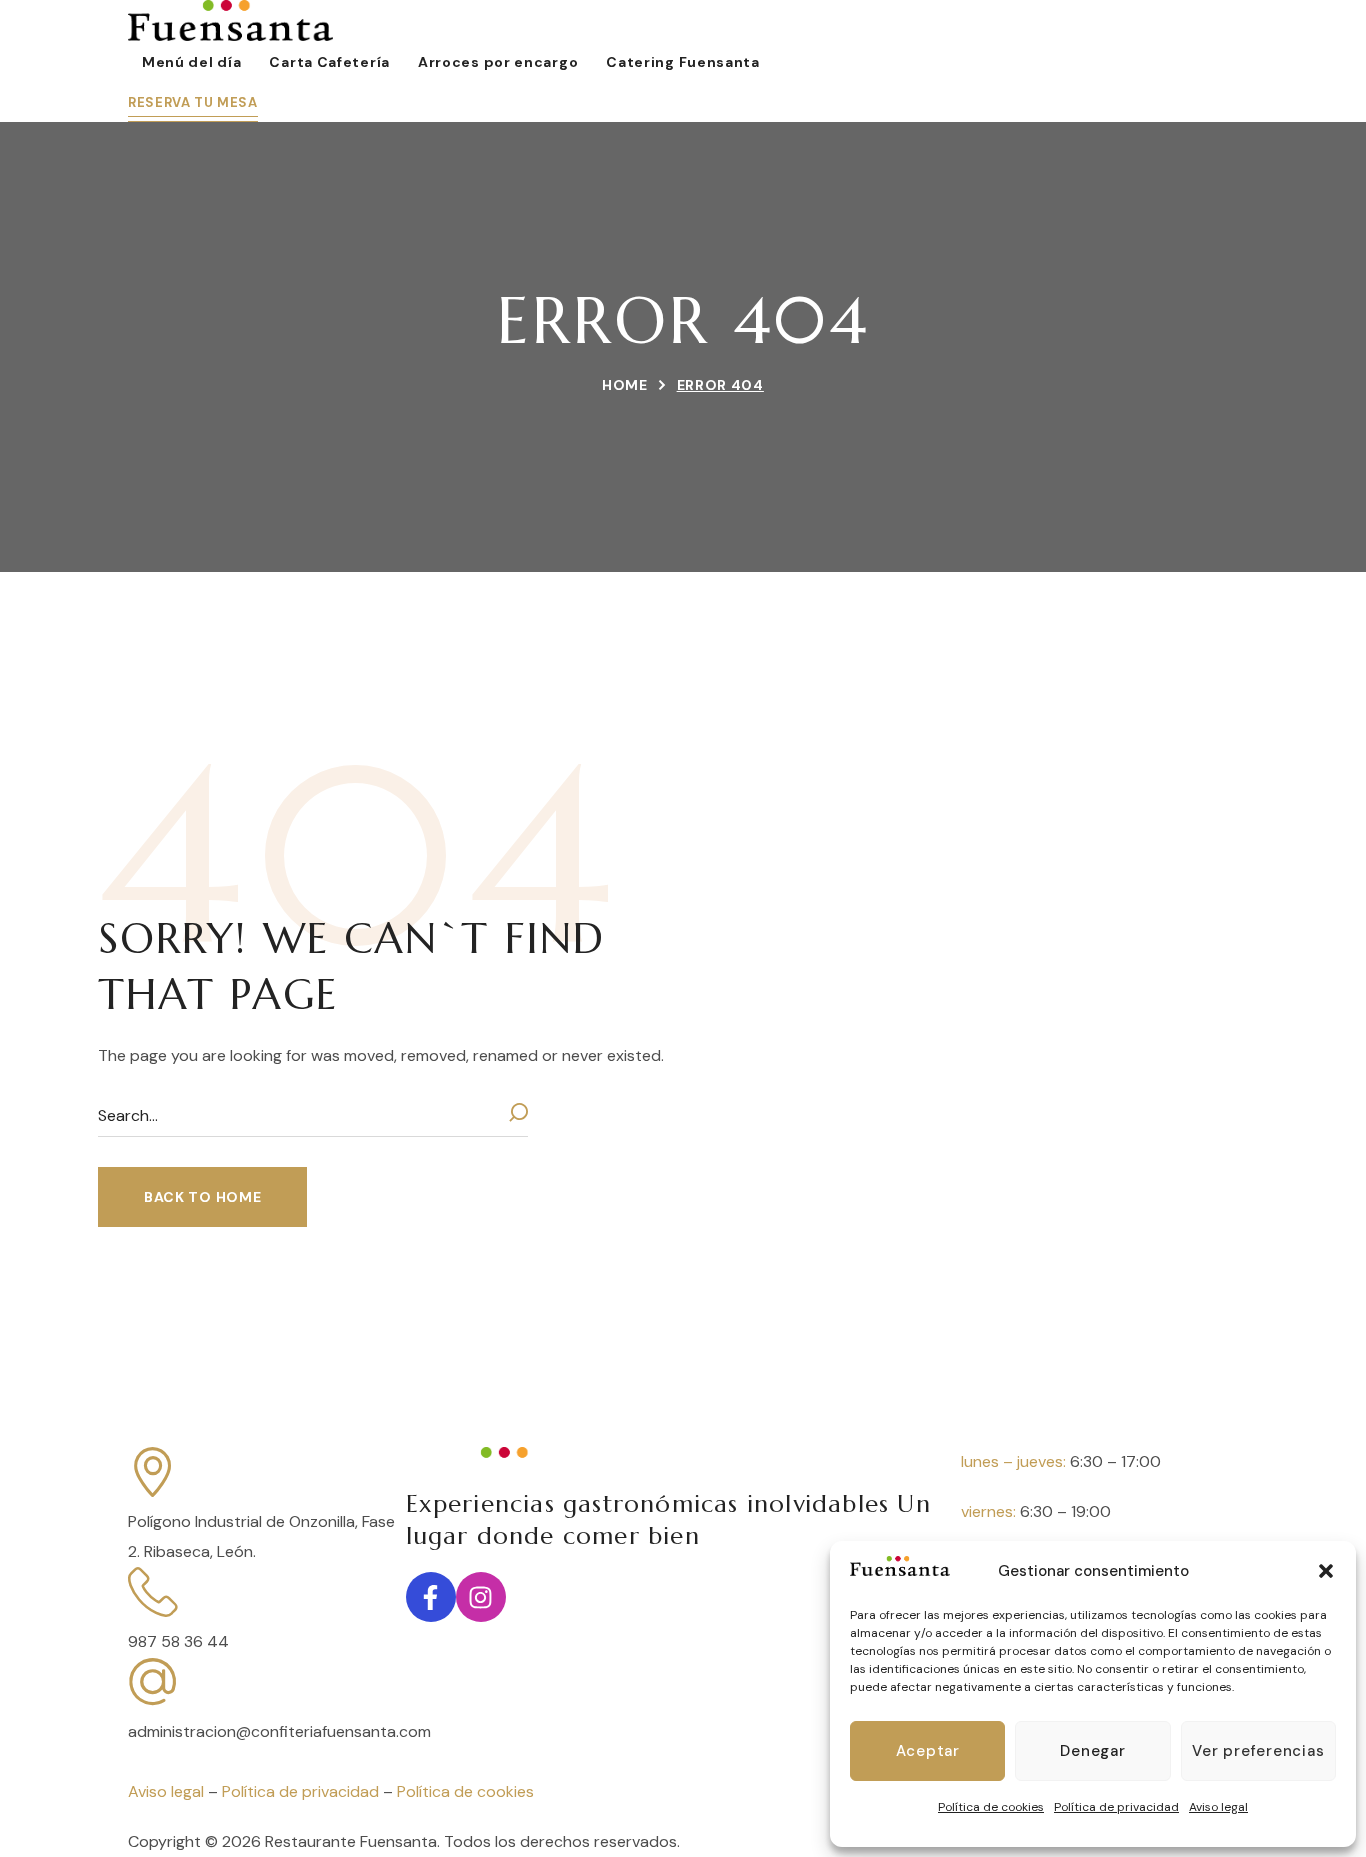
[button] (1326, 1571)
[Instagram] (481, 1597)
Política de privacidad (1116, 1807)
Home (625, 385)
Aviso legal (1218, 1807)
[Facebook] (431, 1597)
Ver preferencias (1258, 1751)
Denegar (1092, 1751)
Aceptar (928, 1751)
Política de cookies (991, 1807)
